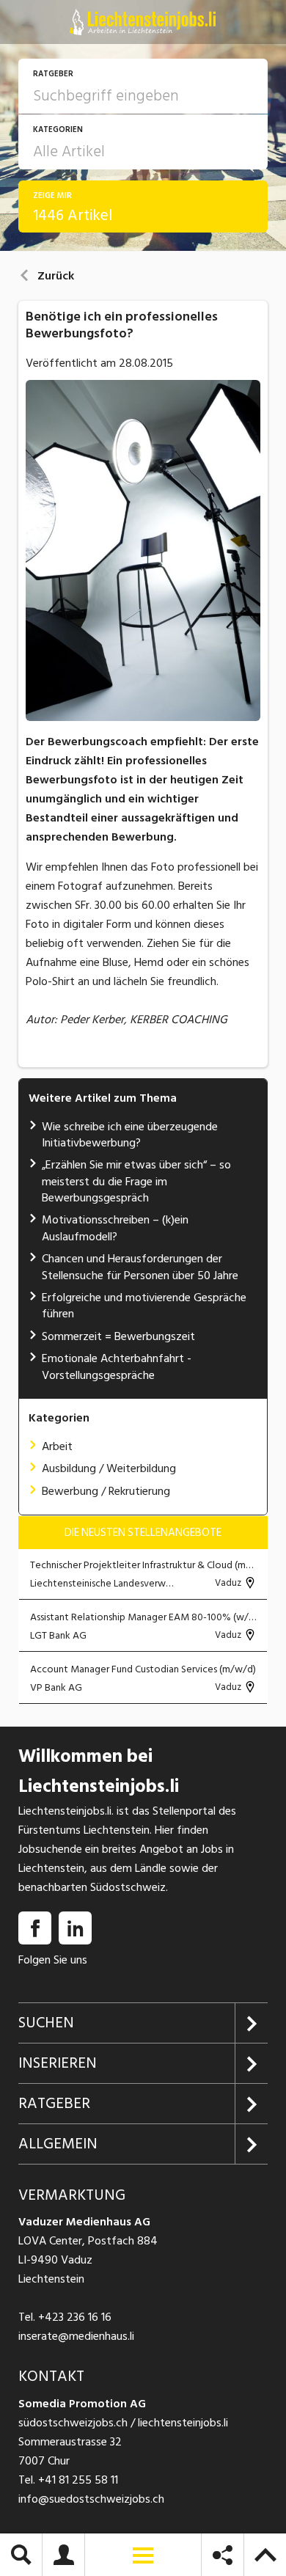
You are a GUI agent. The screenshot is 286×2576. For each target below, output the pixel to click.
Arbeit (57, 1446)
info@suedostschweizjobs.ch (91, 2499)
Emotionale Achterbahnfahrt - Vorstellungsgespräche (117, 1366)
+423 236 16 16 (75, 2317)
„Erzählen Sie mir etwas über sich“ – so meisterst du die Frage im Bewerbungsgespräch (136, 1181)
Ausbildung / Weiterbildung (109, 1468)
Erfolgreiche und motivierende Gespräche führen (144, 1306)
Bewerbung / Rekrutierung (106, 1491)
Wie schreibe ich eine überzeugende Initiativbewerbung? (130, 1135)
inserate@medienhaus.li (76, 2336)
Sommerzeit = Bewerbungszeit (118, 1336)
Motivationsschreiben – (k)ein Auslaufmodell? (115, 1228)
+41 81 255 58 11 (78, 2480)
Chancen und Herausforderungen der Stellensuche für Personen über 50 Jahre (140, 1267)
